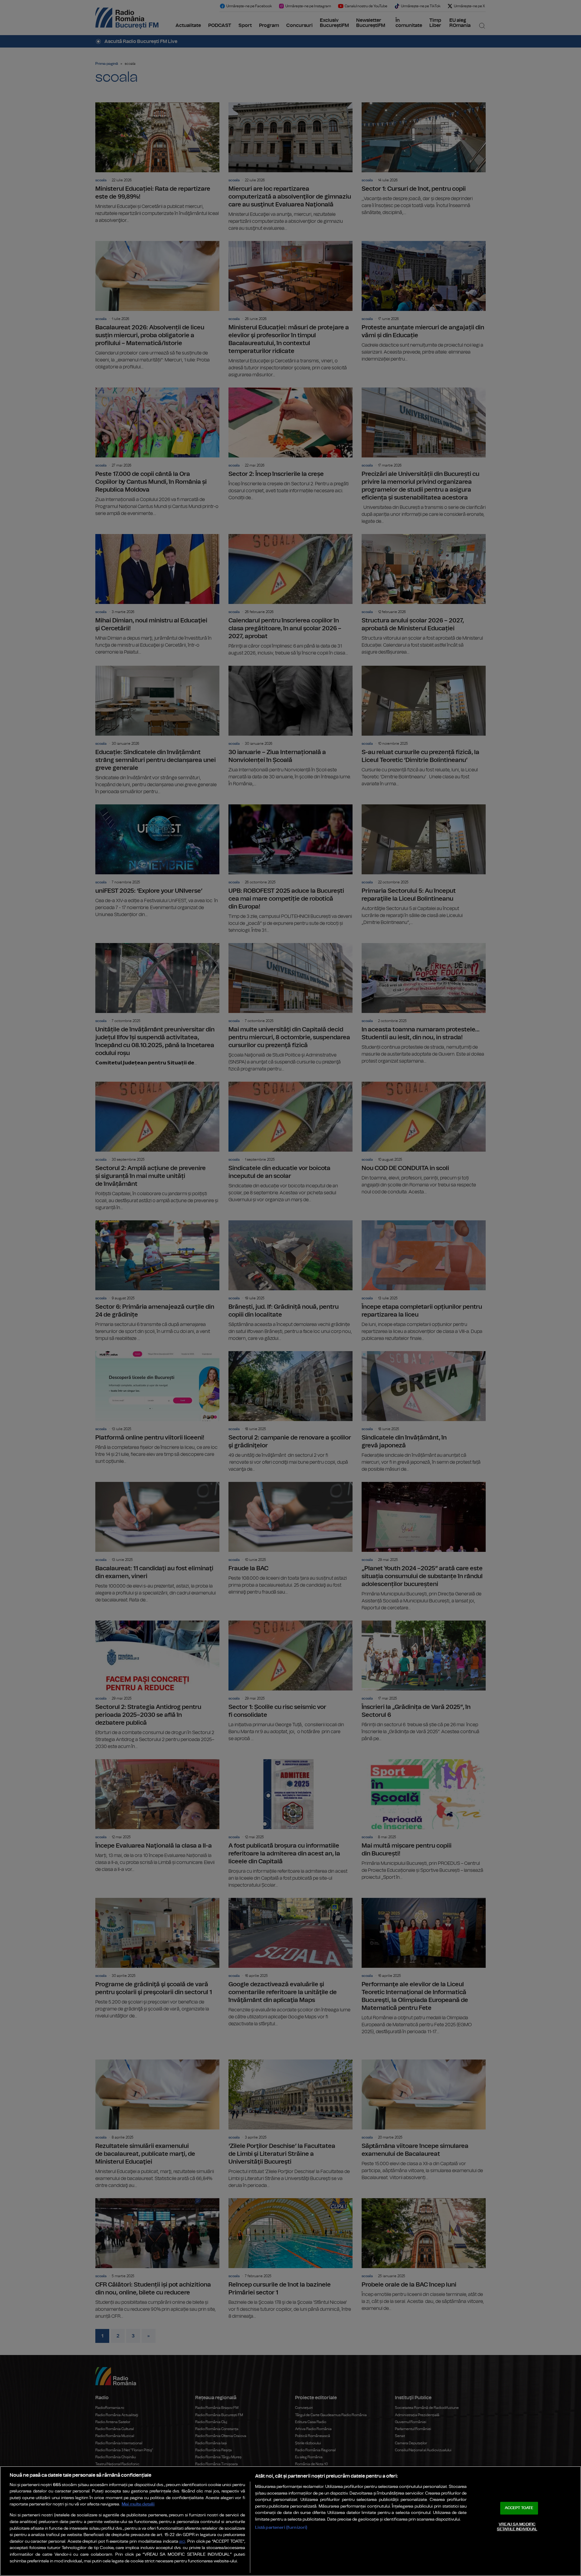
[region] (290, 2521)
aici (182, 2542)
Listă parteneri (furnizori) (281, 2527)
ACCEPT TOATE (519, 2508)
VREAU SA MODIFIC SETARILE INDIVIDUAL (517, 2527)
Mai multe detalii (138, 2504)
